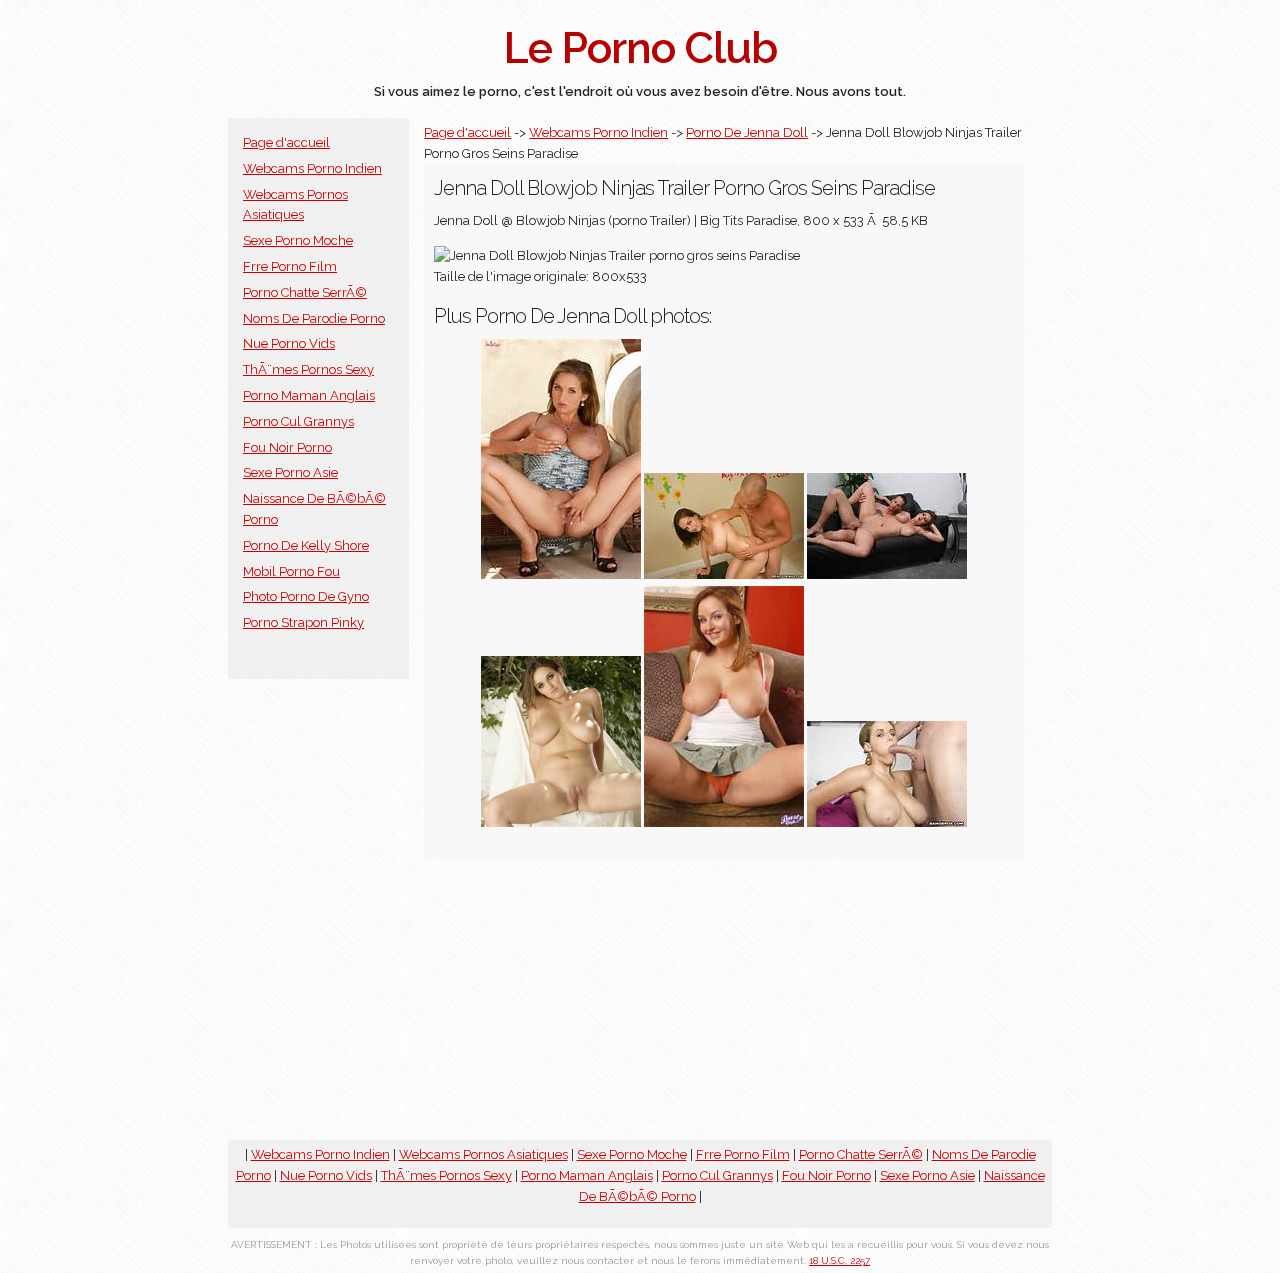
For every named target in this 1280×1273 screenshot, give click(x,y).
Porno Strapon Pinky (303, 622)
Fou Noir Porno (287, 447)
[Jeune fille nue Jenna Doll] (561, 822)
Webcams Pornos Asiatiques (483, 1154)
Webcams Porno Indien (312, 168)
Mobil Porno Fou (291, 571)
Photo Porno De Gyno (306, 596)
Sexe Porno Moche (298, 240)
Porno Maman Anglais (309, 395)
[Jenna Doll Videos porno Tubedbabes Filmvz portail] (561, 574)
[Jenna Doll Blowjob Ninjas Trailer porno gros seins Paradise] (887, 822)
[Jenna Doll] (724, 574)
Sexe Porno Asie (290, 472)
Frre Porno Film (290, 266)
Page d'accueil (286, 142)
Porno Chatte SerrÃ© (305, 292)
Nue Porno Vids (289, 343)
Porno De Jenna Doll (747, 132)
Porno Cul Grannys (298, 421)
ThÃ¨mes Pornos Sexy (308, 369)
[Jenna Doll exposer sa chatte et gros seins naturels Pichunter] (724, 822)
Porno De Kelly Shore (306, 545)
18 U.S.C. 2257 (839, 1260)
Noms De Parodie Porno (314, 318)
